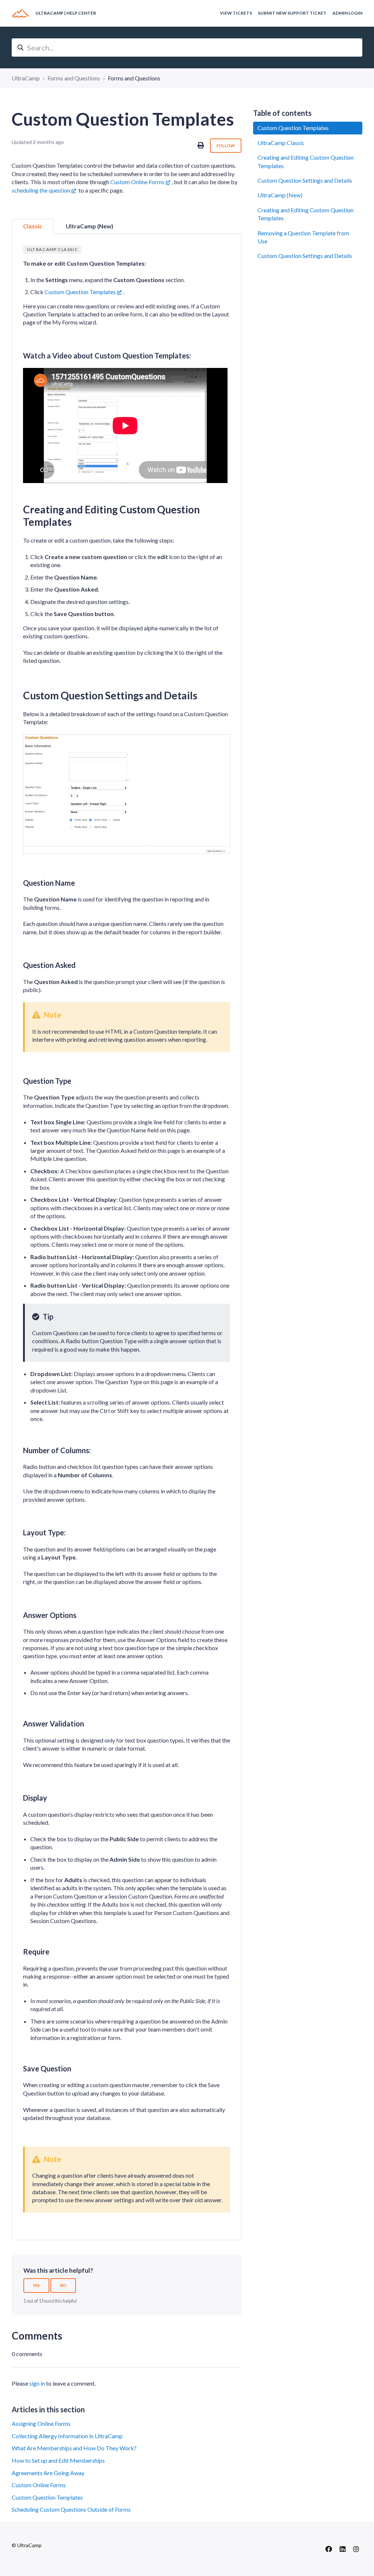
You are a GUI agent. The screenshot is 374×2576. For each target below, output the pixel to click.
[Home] (21, 13)
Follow (226, 146)
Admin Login (347, 13)
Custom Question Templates (80, 292)
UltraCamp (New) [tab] (89, 226)
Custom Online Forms (137, 182)
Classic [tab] (33, 226)
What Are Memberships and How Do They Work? (74, 2448)
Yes (36, 2285)
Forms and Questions (74, 78)
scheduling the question (41, 190)
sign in (37, 2383)
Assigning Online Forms (41, 2423)
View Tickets (236, 13)
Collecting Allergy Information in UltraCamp (67, 2436)
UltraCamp (26, 78)
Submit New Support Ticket (292, 13)
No (63, 2285)
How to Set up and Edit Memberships (58, 2460)
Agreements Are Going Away (48, 2473)
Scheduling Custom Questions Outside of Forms (71, 2509)
